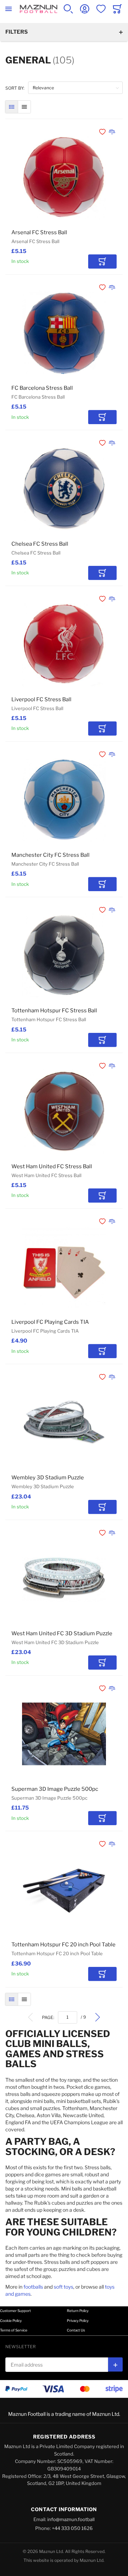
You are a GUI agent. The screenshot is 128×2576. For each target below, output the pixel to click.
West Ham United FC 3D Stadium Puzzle (62, 1633)
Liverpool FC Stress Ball (41, 699)
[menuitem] (30, 2017)
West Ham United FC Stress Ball (52, 1166)
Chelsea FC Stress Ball (40, 544)
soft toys (63, 2287)
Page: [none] (48, 2017)
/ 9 (83, 2017)
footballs (33, 2287)
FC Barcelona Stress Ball (42, 388)
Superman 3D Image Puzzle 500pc (55, 1789)
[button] (103, 132)
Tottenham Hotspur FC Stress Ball (54, 1011)
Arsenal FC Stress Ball (39, 232)
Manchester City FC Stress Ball (50, 855)
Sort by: (15, 88)
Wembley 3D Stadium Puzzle (48, 1478)
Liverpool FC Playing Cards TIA (50, 1322)
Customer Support (15, 2311)
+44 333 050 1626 (72, 2528)
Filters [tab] (17, 32)
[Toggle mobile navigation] (9, 9)
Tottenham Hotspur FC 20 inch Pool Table (63, 1945)
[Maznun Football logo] (39, 9)
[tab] (64, 2311)
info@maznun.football (71, 2519)
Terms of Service (14, 2330)
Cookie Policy (11, 2321)
